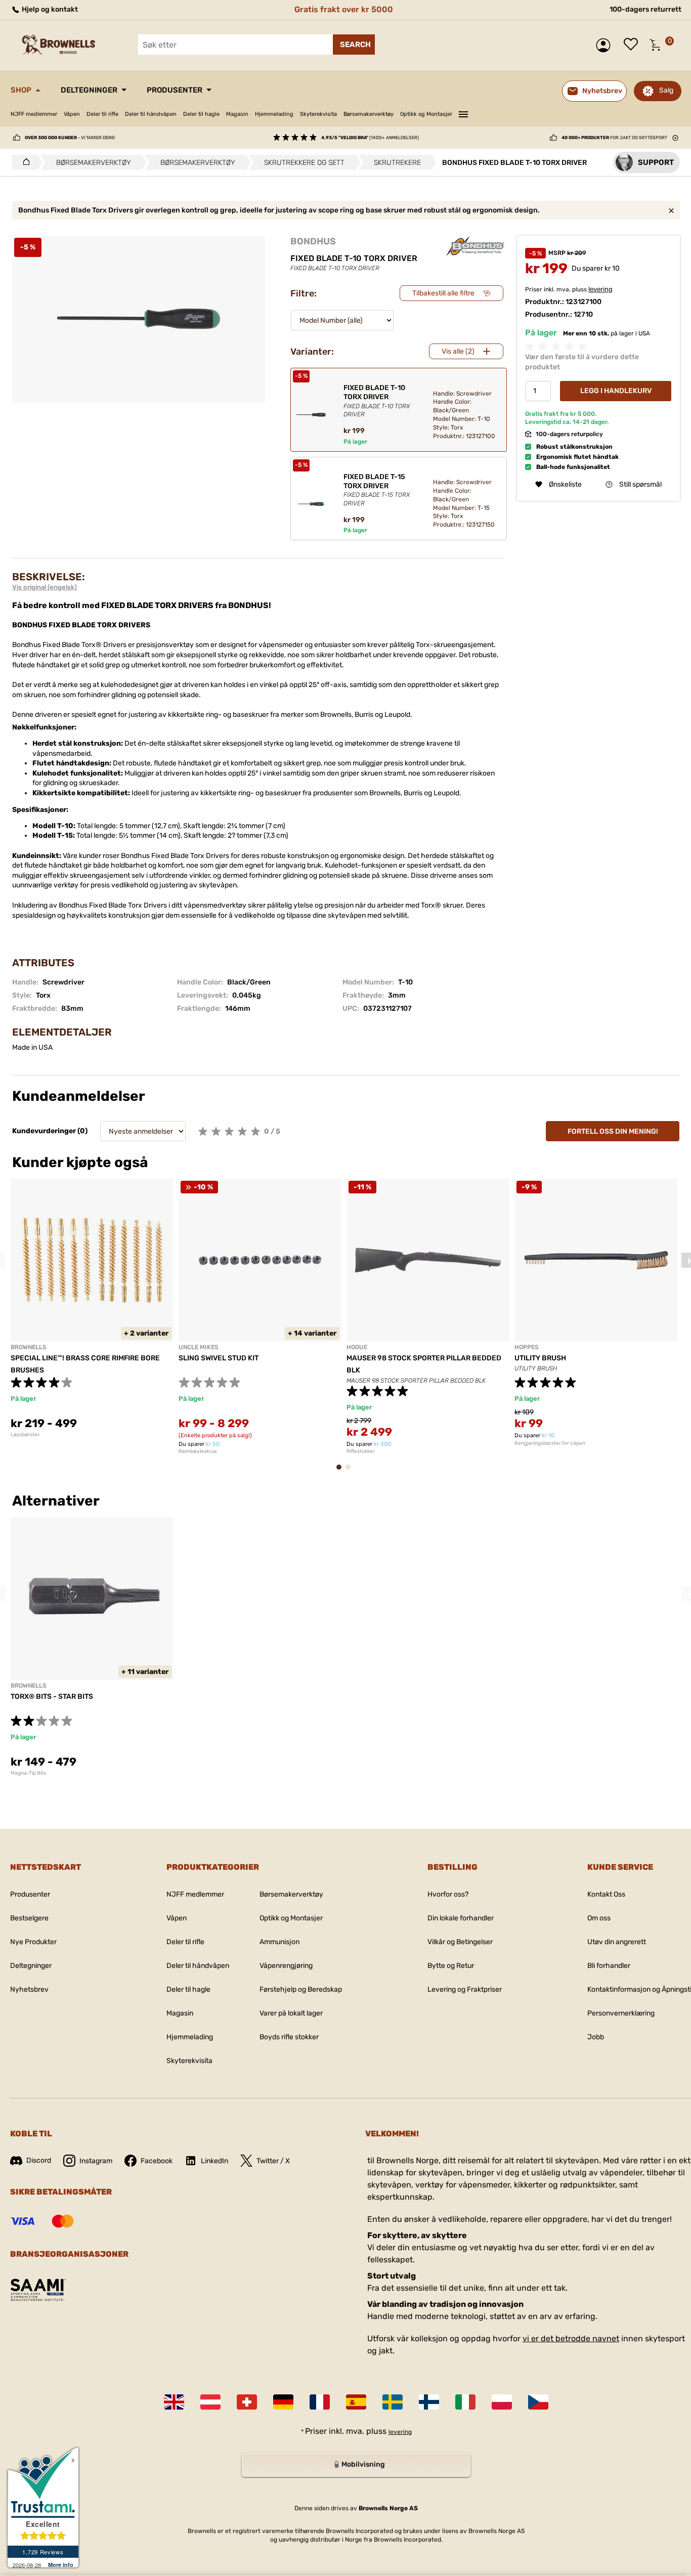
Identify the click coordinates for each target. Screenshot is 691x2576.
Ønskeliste (633, 45)
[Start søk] (354, 45)
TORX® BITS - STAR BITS (52, 1697)
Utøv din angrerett (617, 1942)
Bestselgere (29, 1918)
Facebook (157, 2161)
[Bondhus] (475, 246)
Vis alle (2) (458, 351)
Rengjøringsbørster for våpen (550, 1443)
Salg (666, 90)
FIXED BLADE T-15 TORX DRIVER (377, 490)
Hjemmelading (274, 114)
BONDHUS (313, 241)
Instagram (96, 2161)
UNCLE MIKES (199, 1347)
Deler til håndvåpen (151, 114)
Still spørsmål (640, 484)
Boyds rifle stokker (289, 2037)
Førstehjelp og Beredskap (301, 1989)
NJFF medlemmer (34, 114)
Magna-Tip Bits (28, 1773)
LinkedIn (214, 2161)
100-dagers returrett (645, 9)
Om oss (599, 1918)
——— (463, 113)
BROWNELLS (29, 1347)
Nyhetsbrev (29, 1989)
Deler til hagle (201, 114)
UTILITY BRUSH (540, 1358)
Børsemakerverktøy (369, 114)
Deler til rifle (102, 114)
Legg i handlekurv (616, 391)
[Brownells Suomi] (429, 2402)
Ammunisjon (279, 1942)
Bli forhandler (609, 1966)
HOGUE (357, 1347)
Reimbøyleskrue (198, 1451)
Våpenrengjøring (286, 1966)
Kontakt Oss (606, 1894)
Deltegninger (89, 90)
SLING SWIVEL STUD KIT (219, 1358)
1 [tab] (342, 1472)
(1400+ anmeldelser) (370, 138)
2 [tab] (351, 1472)
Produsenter (175, 90)
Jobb (596, 2037)
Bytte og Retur (451, 1966)
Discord (39, 2160)
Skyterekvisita (318, 114)
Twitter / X (273, 2161)
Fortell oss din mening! (613, 1131)
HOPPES (527, 1347)
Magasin (237, 114)
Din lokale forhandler (461, 1918)
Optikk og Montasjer (426, 114)
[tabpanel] (92, 1308)
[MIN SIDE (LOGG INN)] (606, 45)
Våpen (72, 114)
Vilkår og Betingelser (460, 1942)
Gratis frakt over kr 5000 (344, 9)
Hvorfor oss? (448, 1894)
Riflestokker (361, 1451)
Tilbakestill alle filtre (443, 293)
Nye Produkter (33, 1942)
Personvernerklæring (621, 2013)
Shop (21, 90)
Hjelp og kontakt (49, 9)
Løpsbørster (25, 1435)
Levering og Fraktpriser (465, 1989)
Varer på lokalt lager (291, 2013)
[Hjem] (24, 162)
